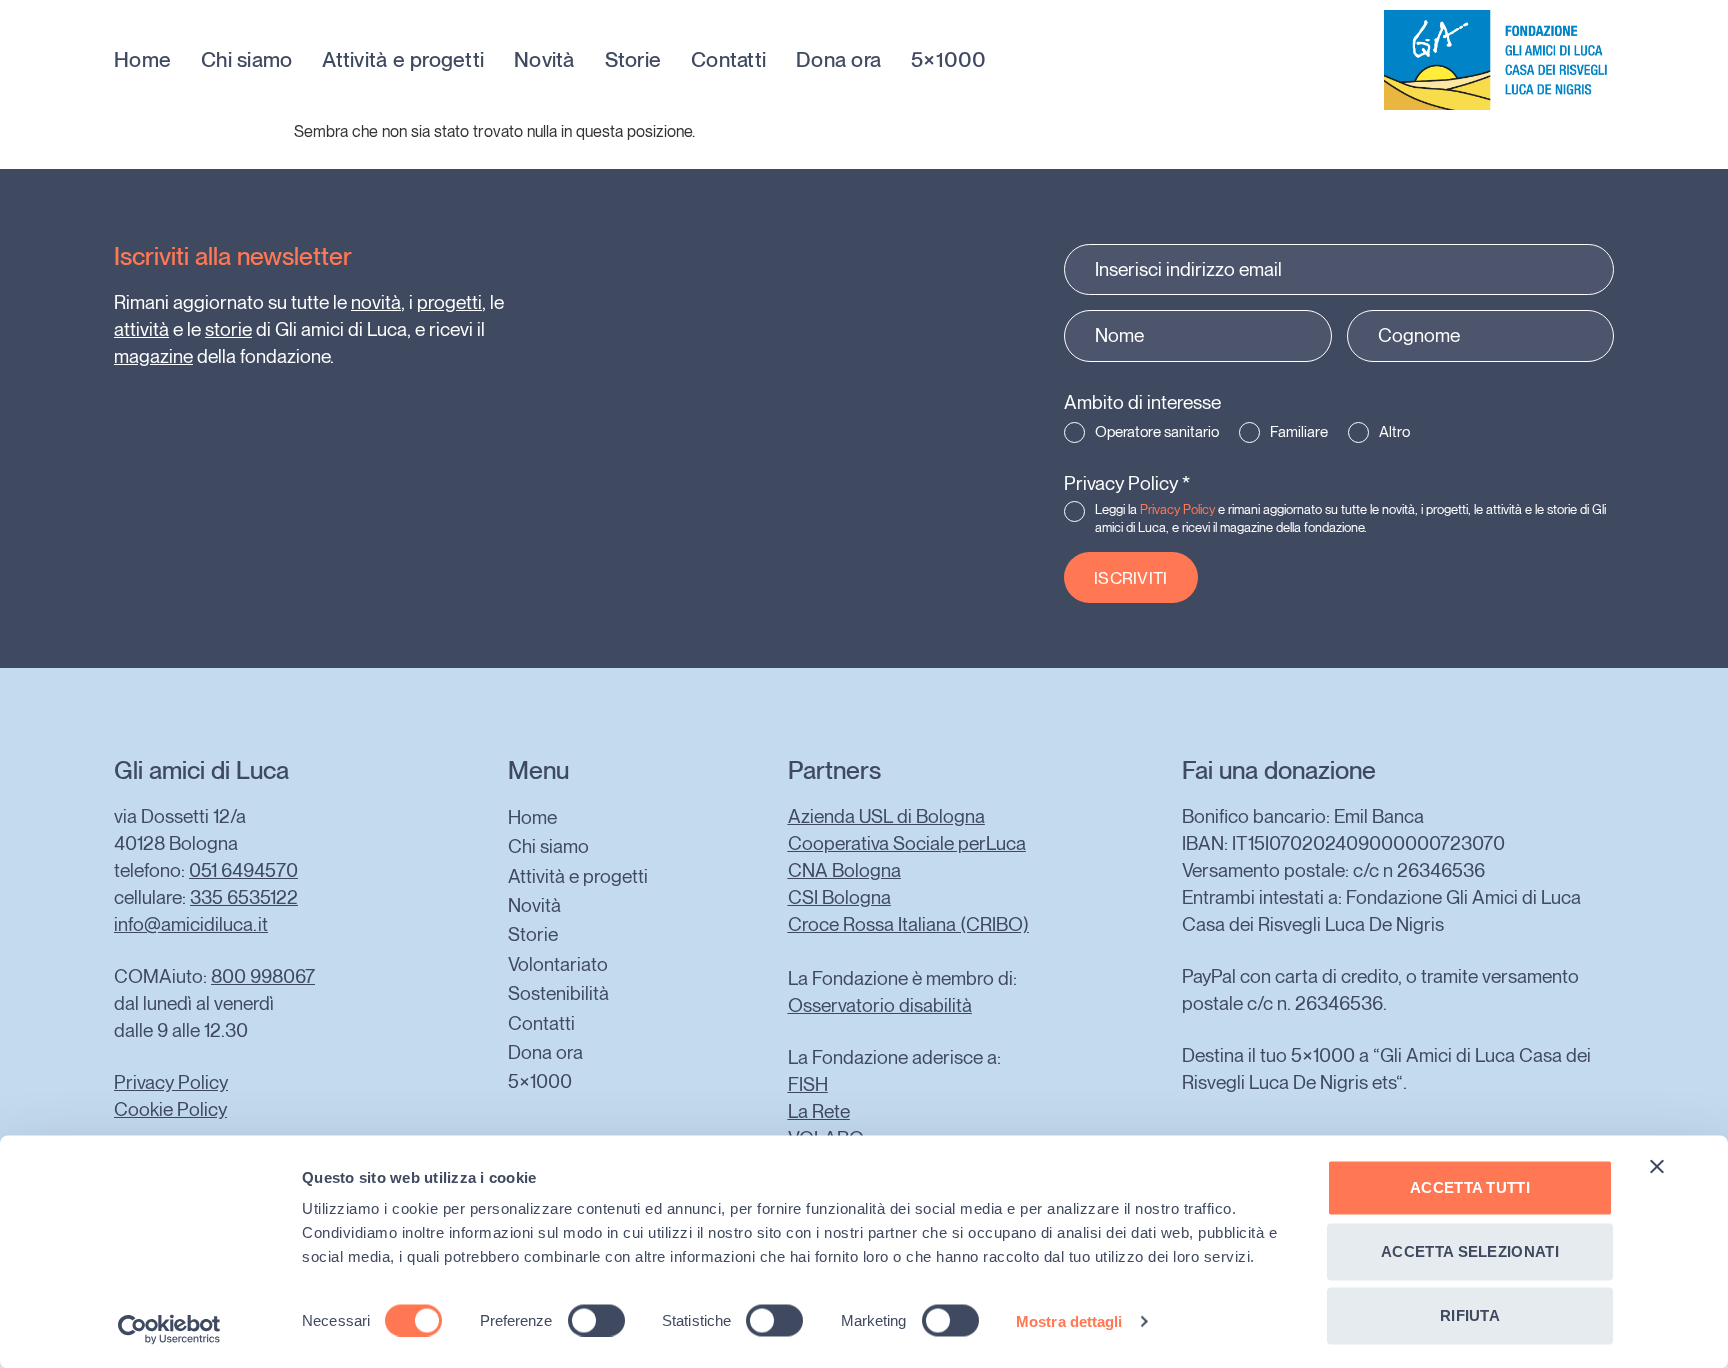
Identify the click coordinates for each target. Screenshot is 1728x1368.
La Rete (819, 1111)
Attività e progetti (403, 60)
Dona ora (838, 60)
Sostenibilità (558, 993)
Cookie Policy (170, 1109)
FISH (808, 1084)
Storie (633, 60)
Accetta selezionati (1470, 1251)
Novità (544, 60)
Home (142, 60)
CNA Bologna (844, 870)
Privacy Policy (1127, 483)
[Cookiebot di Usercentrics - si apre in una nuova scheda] (169, 1329)
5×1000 (949, 60)
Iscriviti (1131, 578)
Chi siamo (246, 60)
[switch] (596, 1320)
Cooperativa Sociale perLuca (907, 843)
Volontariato (558, 964)
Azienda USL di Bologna (886, 816)
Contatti (728, 60)
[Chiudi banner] (1657, 1167)
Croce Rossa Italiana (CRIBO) (908, 924)
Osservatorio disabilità (880, 1005)
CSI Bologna (839, 897)
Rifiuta (1470, 1315)
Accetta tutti (1470, 1187)
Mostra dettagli (1069, 1320)
